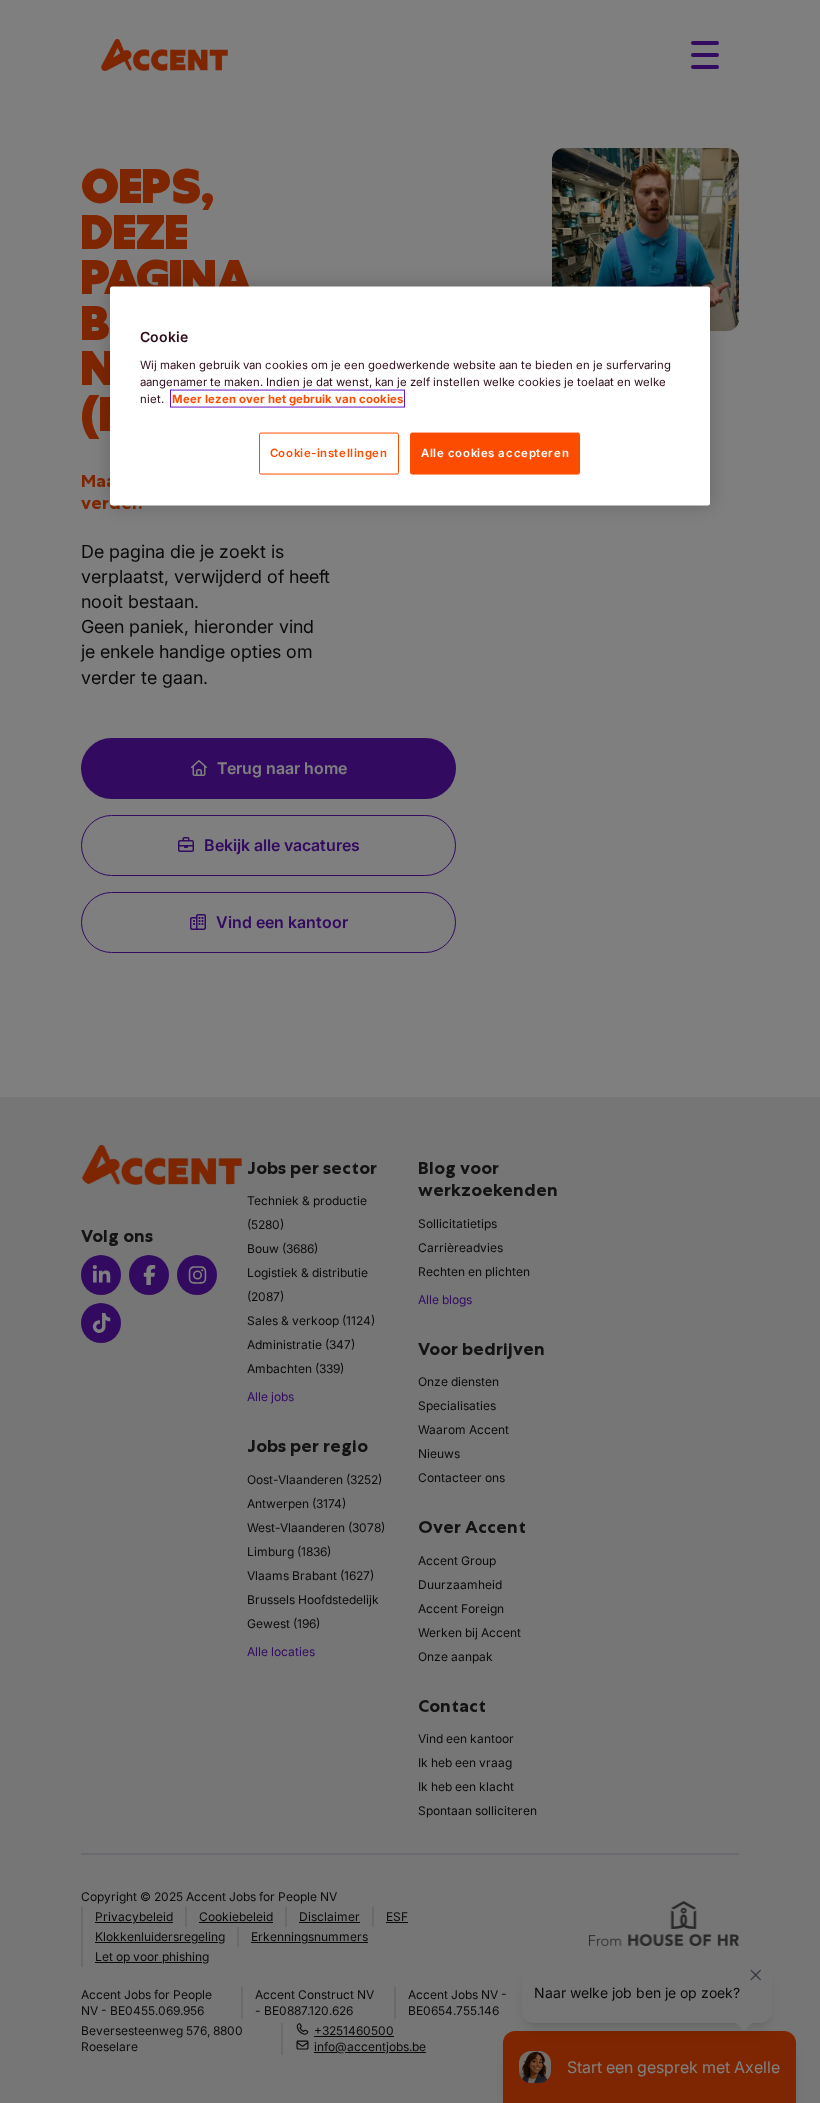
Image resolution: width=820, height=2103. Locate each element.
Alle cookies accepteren (495, 453)
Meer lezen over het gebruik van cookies (287, 399)
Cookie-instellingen (329, 453)
